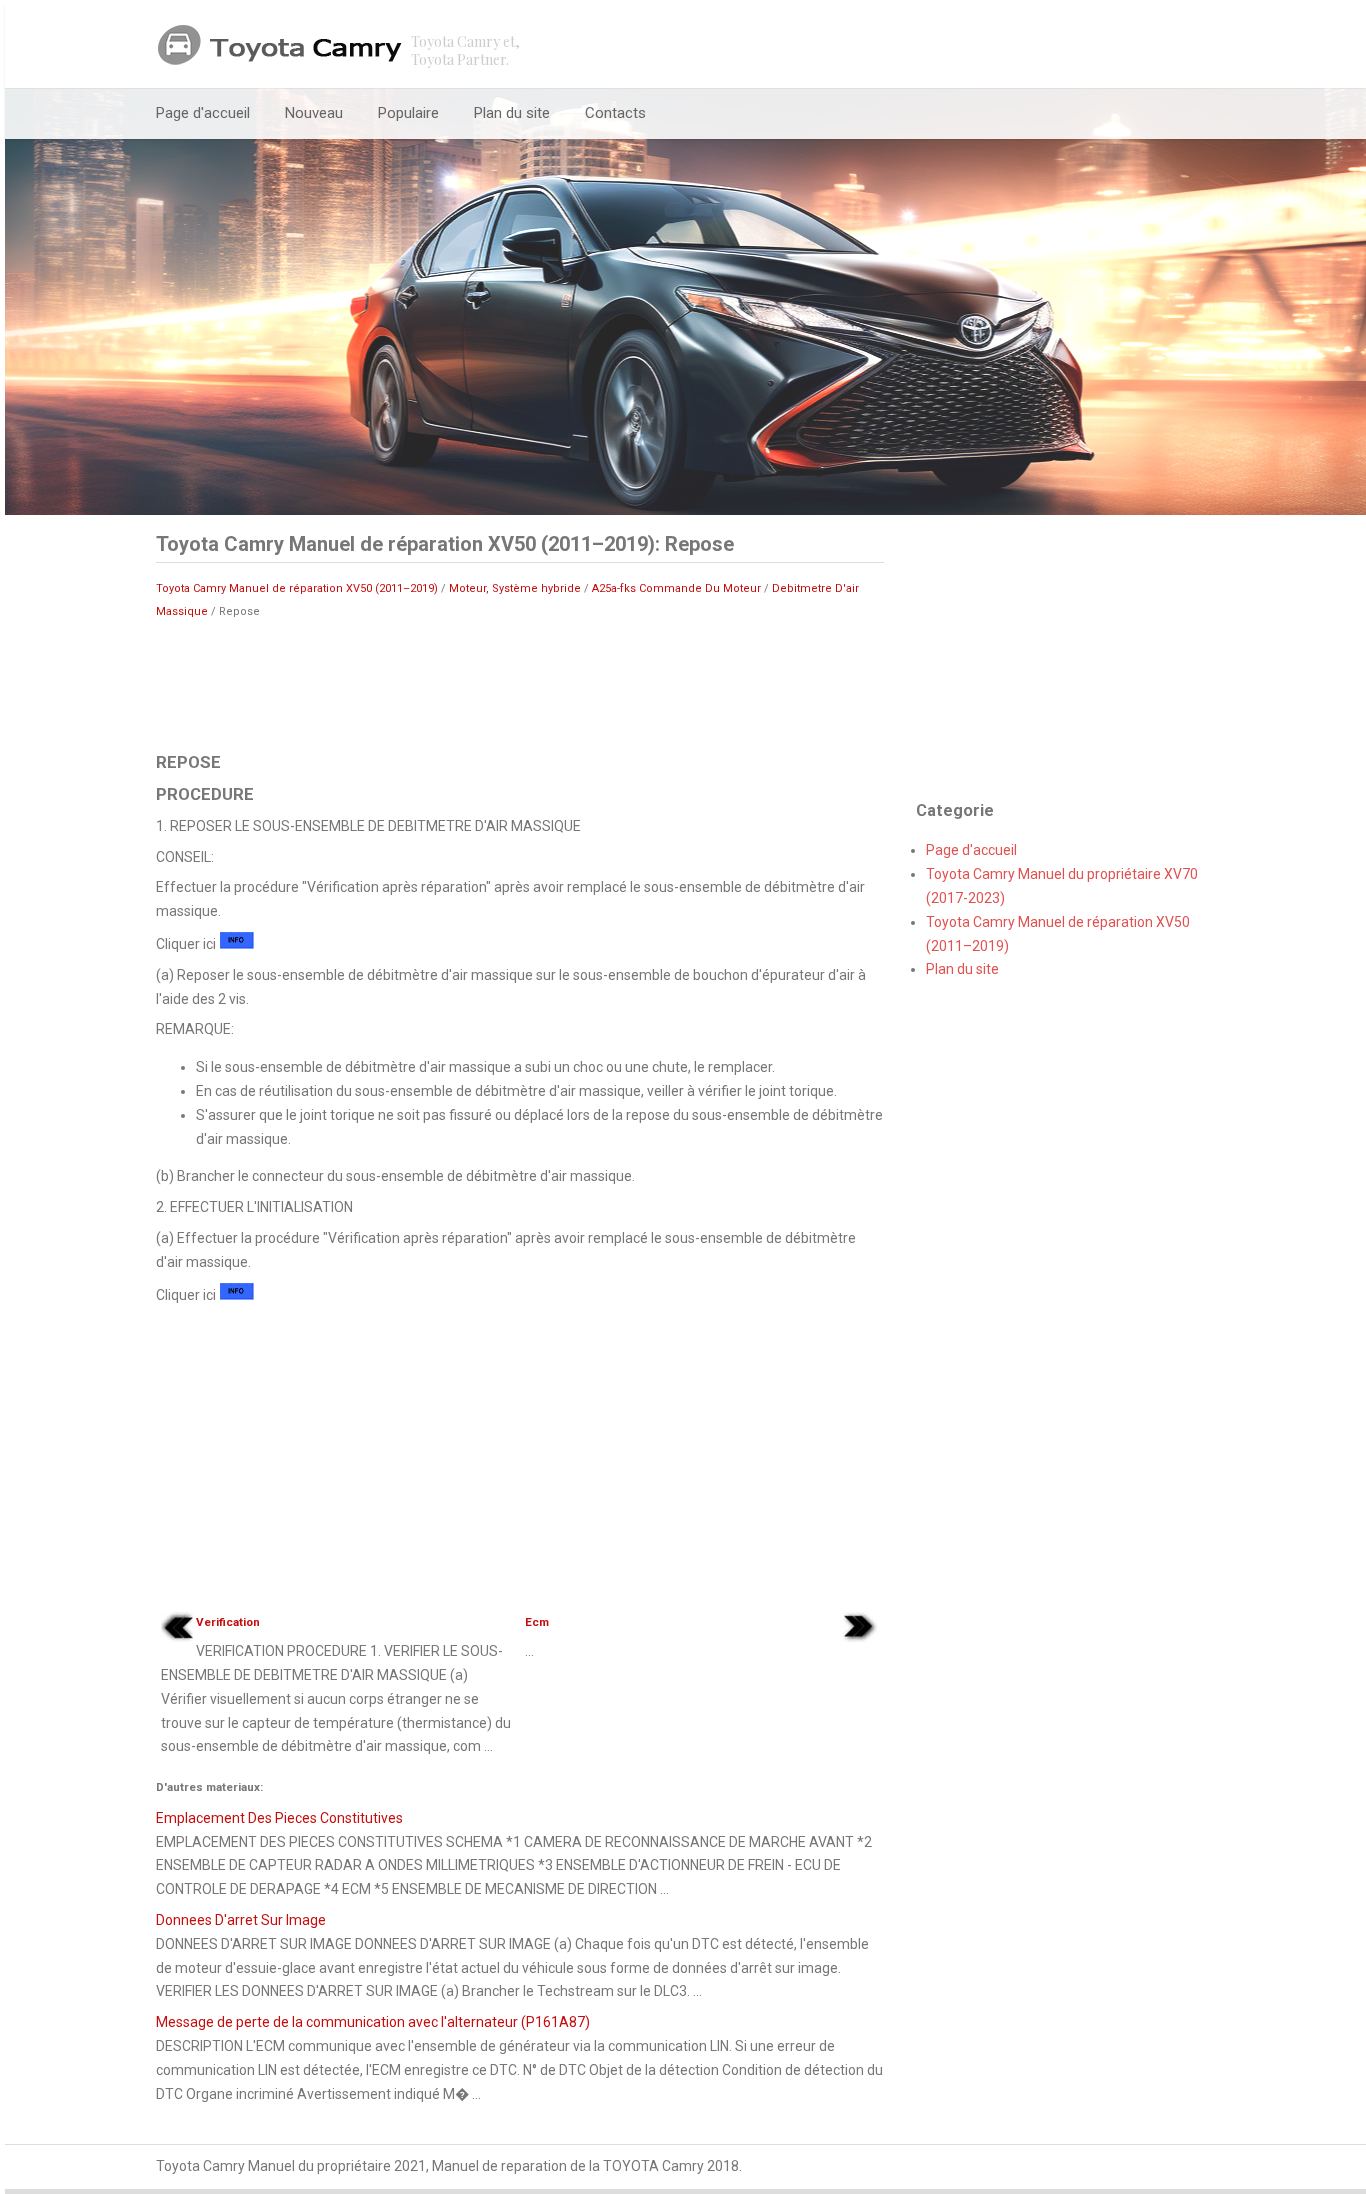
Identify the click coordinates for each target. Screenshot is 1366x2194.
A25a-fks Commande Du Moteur (676, 588)
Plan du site (512, 113)
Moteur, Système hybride (515, 588)
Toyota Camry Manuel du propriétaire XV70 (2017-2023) (1062, 886)
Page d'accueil (203, 113)
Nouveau (314, 113)
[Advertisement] (520, 684)
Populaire (408, 113)
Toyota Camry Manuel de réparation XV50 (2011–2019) (297, 588)
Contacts (615, 113)
